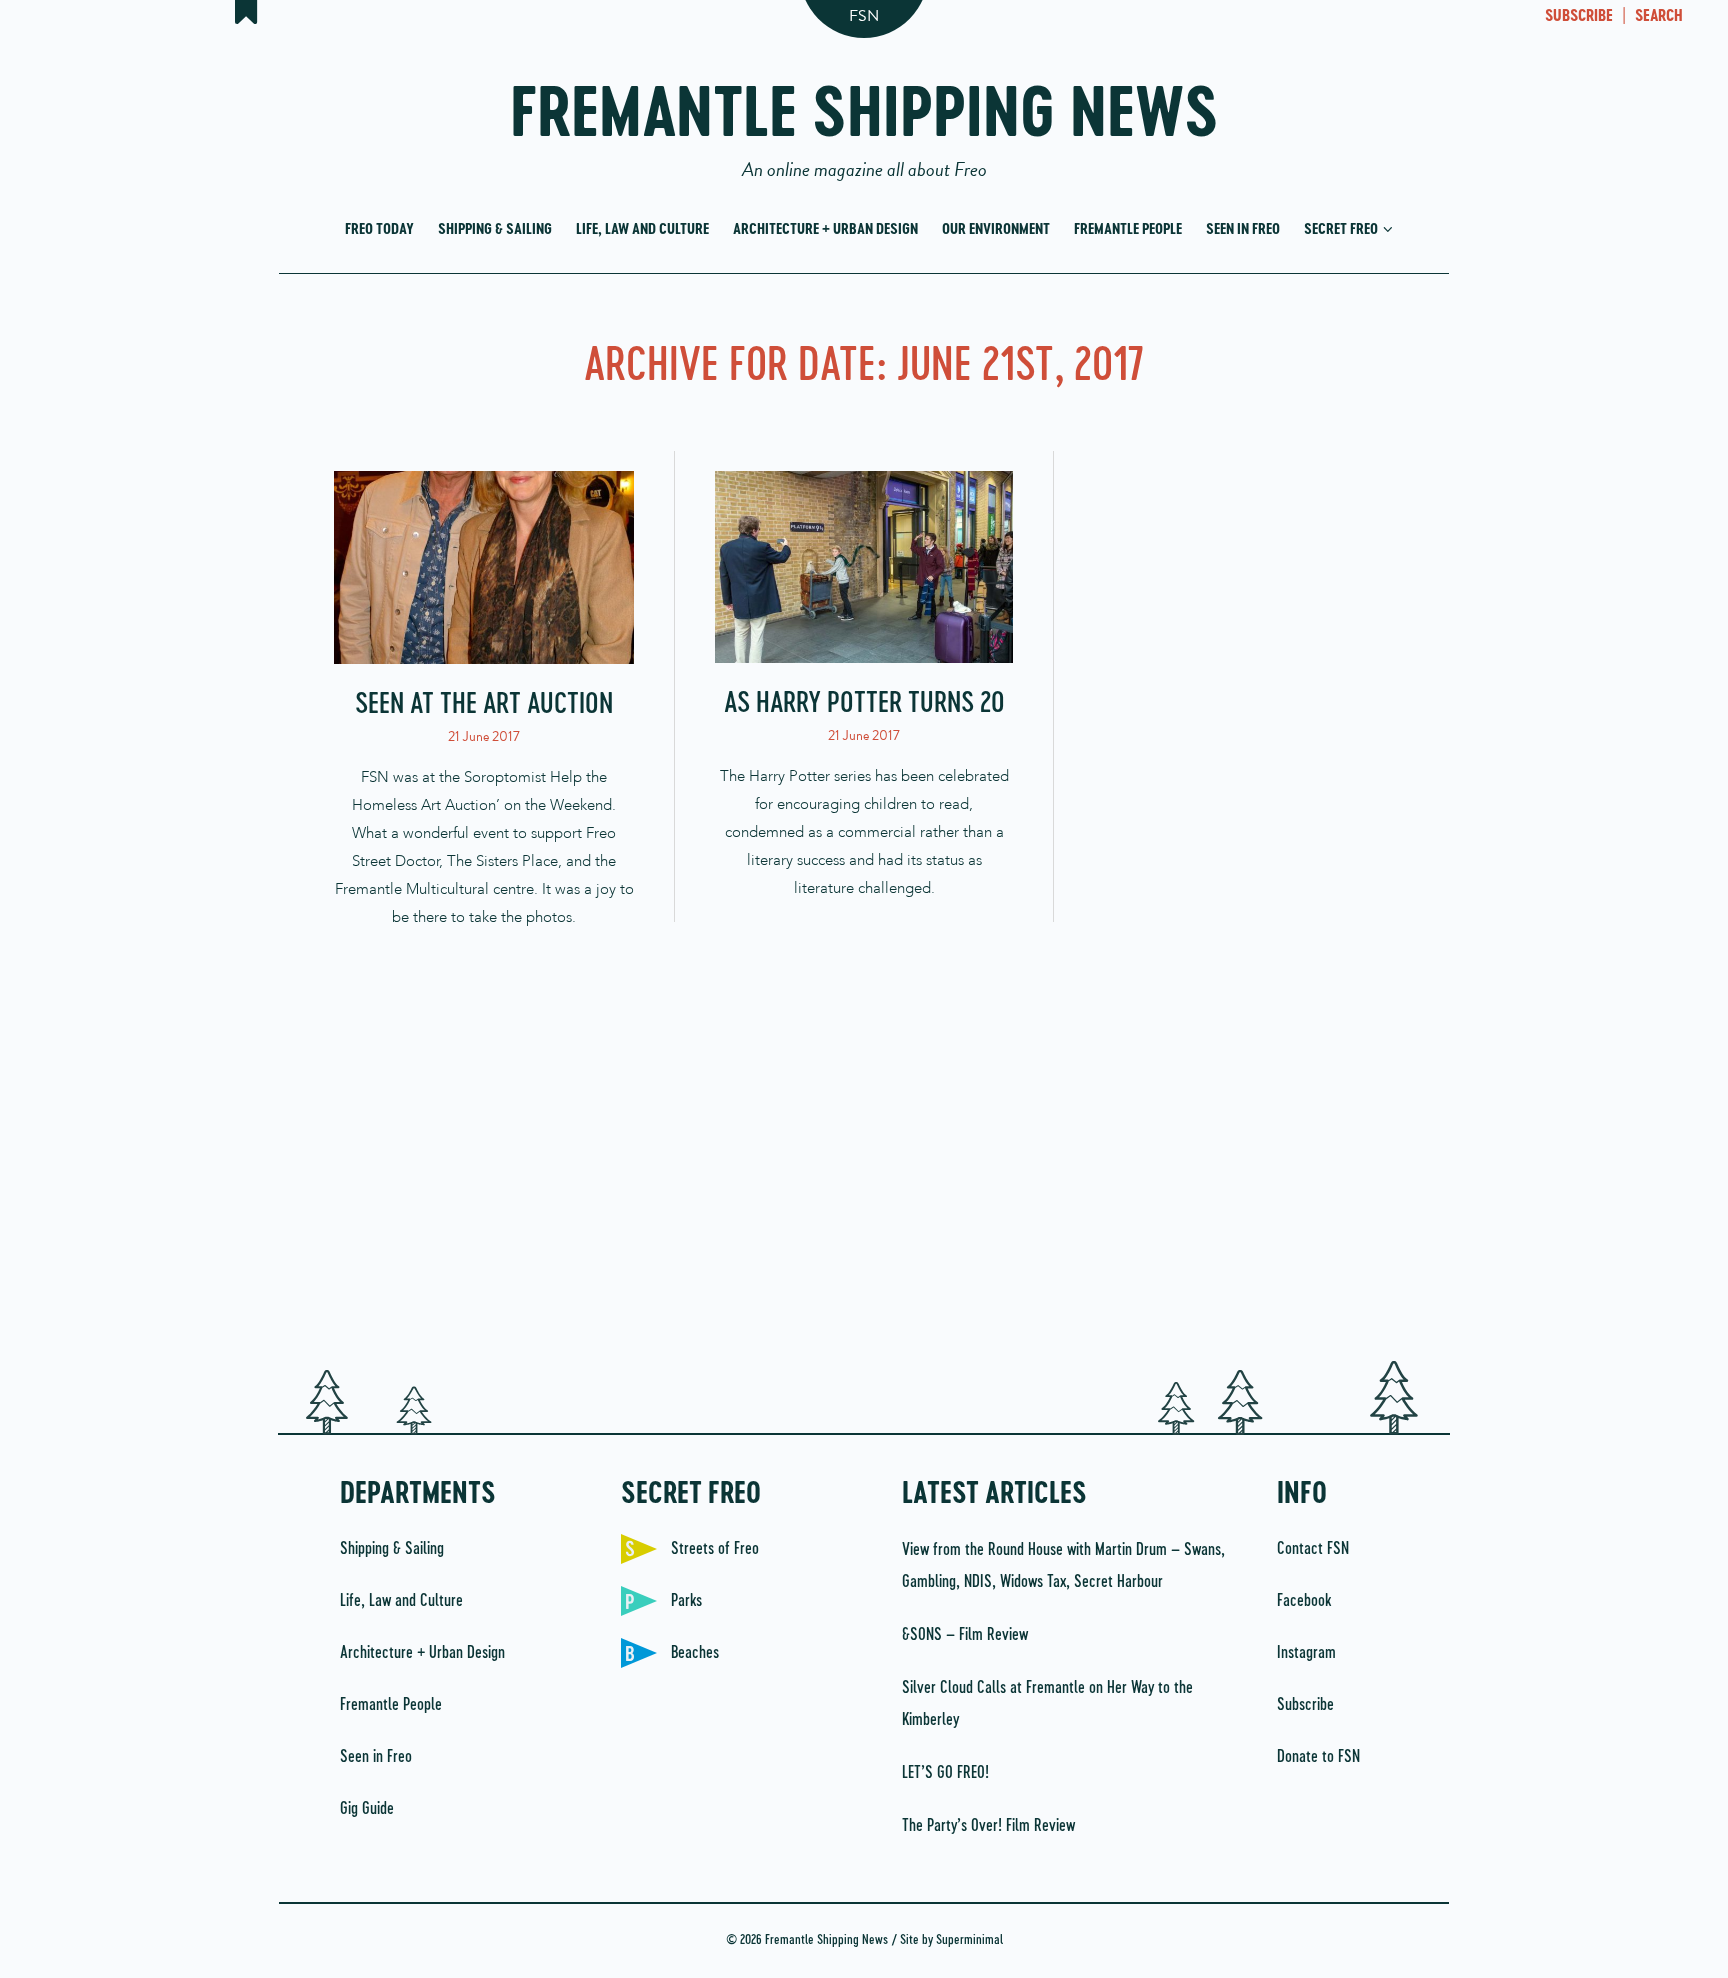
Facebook (1304, 1601)
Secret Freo (1342, 229)
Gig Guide (367, 1809)
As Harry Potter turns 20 (864, 704)
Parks (686, 1601)
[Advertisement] (864, 1181)
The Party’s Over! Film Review (988, 1826)
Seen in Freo (1243, 229)
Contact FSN (1313, 1549)
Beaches (695, 1653)
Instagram (1306, 1653)
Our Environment (996, 229)
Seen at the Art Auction (484, 705)
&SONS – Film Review (965, 1635)
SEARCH (1659, 17)
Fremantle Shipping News (864, 122)
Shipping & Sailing (495, 229)
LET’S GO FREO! (947, 1773)
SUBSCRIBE (1579, 17)
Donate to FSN (1318, 1757)
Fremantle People (1128, 229)
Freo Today (379, 229)
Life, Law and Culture (642, 229)
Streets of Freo (715, 1549)
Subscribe (1305, 1705)
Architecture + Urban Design (825, 229)
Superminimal (969, 1940)
